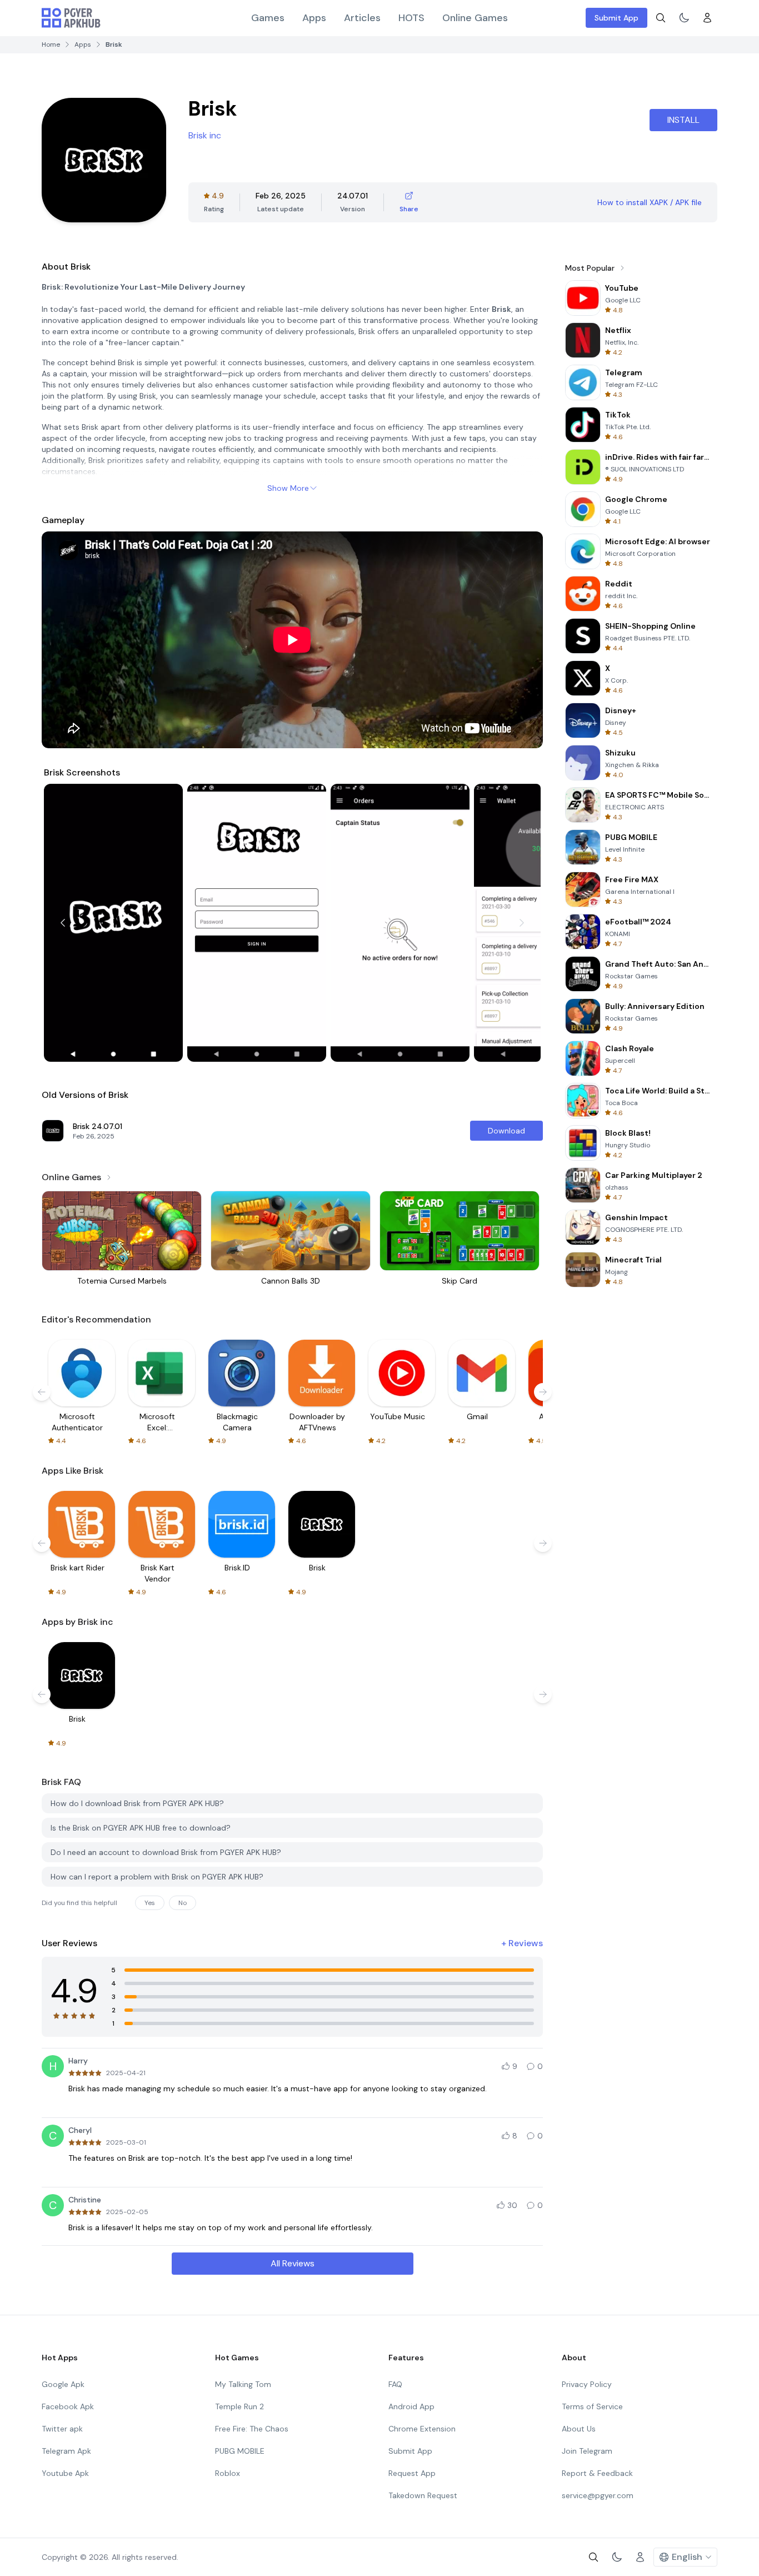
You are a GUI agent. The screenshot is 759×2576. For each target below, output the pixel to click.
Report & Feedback (597, 2473)
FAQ (395, 2384)
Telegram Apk (66, 2451)
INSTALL (683, 120)
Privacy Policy (587, 2384)
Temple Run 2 (239, 2406)
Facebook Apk (68, 2406)
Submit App (616, 18)
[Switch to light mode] (684, 18)
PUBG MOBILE (240, 2451)
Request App (412, 2473)
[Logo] (71, 18)
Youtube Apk (65, 2473)
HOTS (411, 18)
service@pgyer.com (598, 2495)
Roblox (228, 2473)
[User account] (707, 18)
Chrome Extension (422, 2429)
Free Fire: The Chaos (252, 2429)
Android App (411, 2406)
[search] (661, 18)
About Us (579, 2429)
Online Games (475, 18)
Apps (314, 18)
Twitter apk (62, 2429)
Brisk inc (205, 135)
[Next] (522, 923)
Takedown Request (423, 2495)
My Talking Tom (243, 2384)
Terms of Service (592, 2406)
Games (268, 18)
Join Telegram (587, 2451)
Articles (362, 18)
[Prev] (63, 923)
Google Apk (63, 2384)
